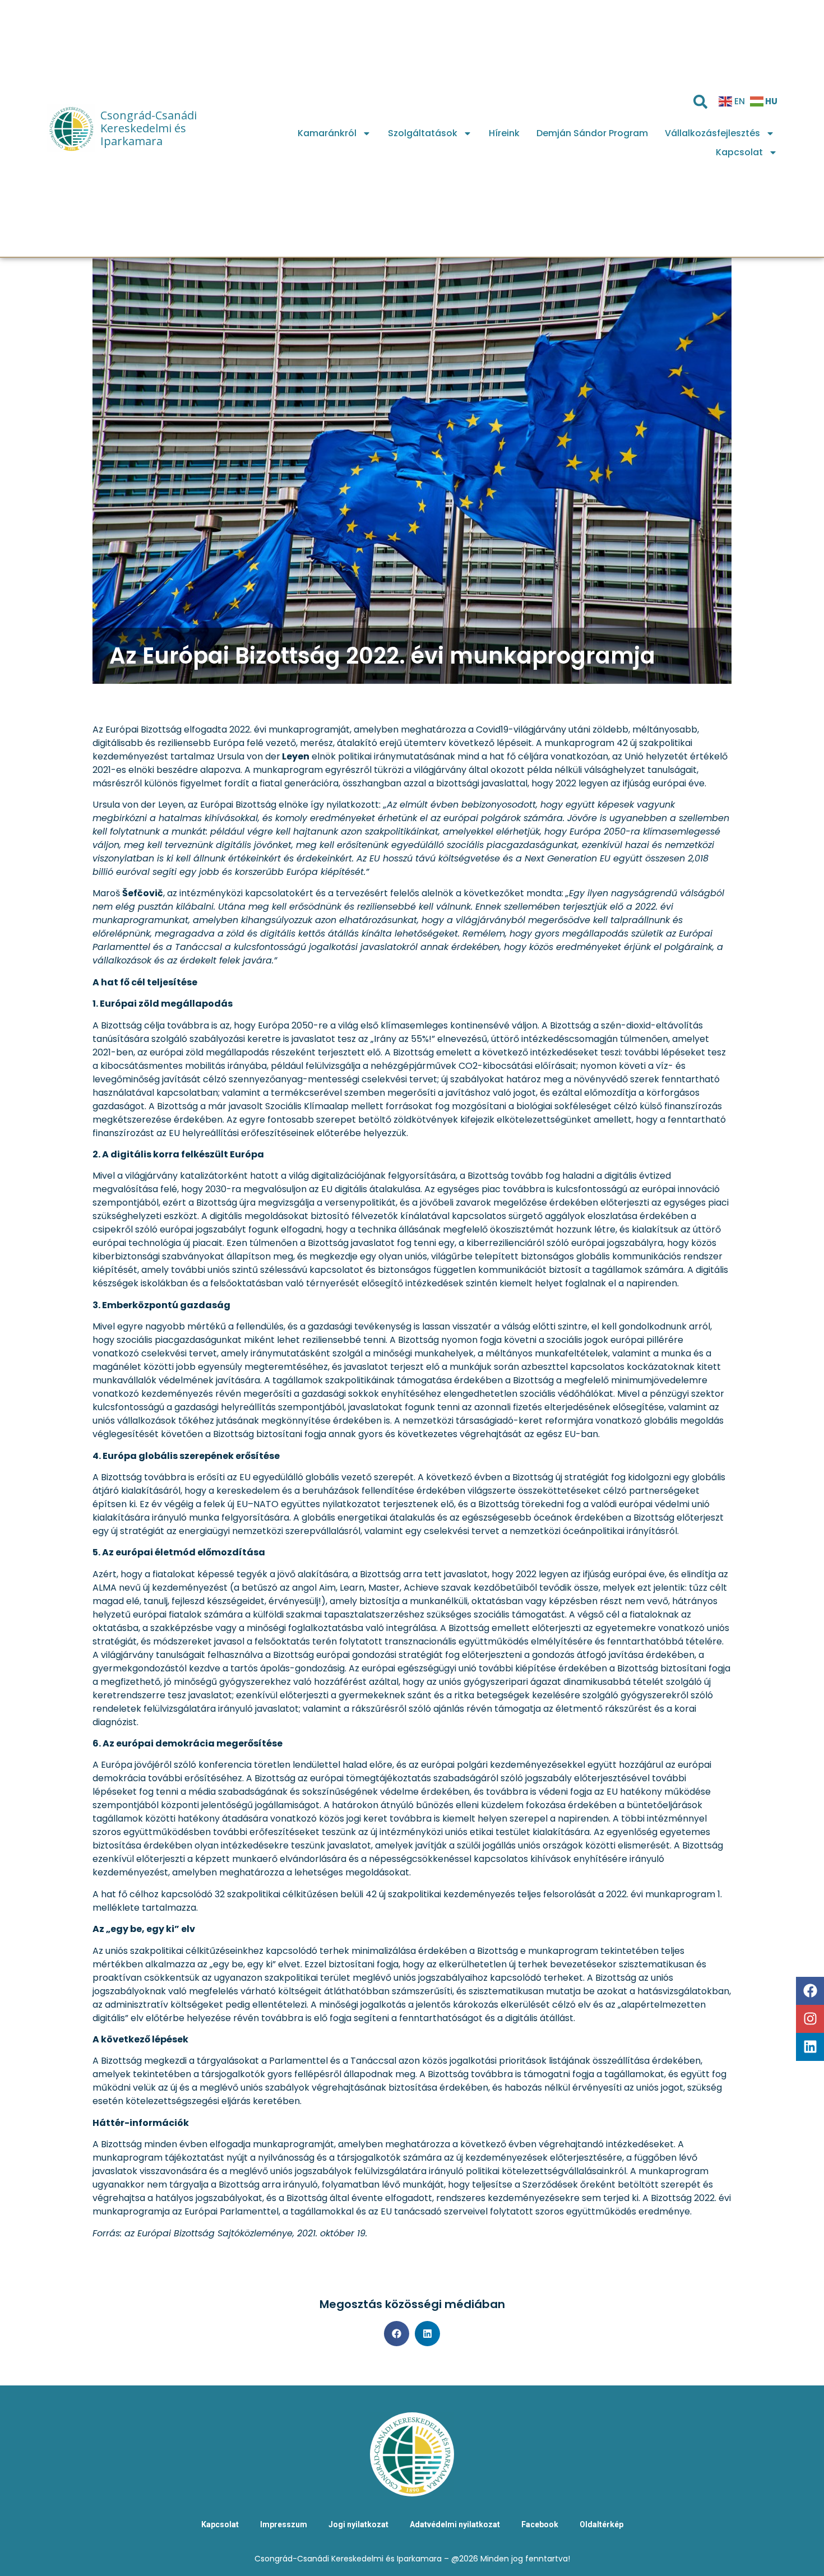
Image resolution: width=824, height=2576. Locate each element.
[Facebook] (810, 1991)
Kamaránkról (327, 133)
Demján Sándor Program (592, 133)
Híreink (504, 133)
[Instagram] (810, 2019)
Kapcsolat (739, 152)
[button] (397, 2334)
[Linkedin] (810, 2047)
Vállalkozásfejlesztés (712, 133)
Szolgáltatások (423, 133)
